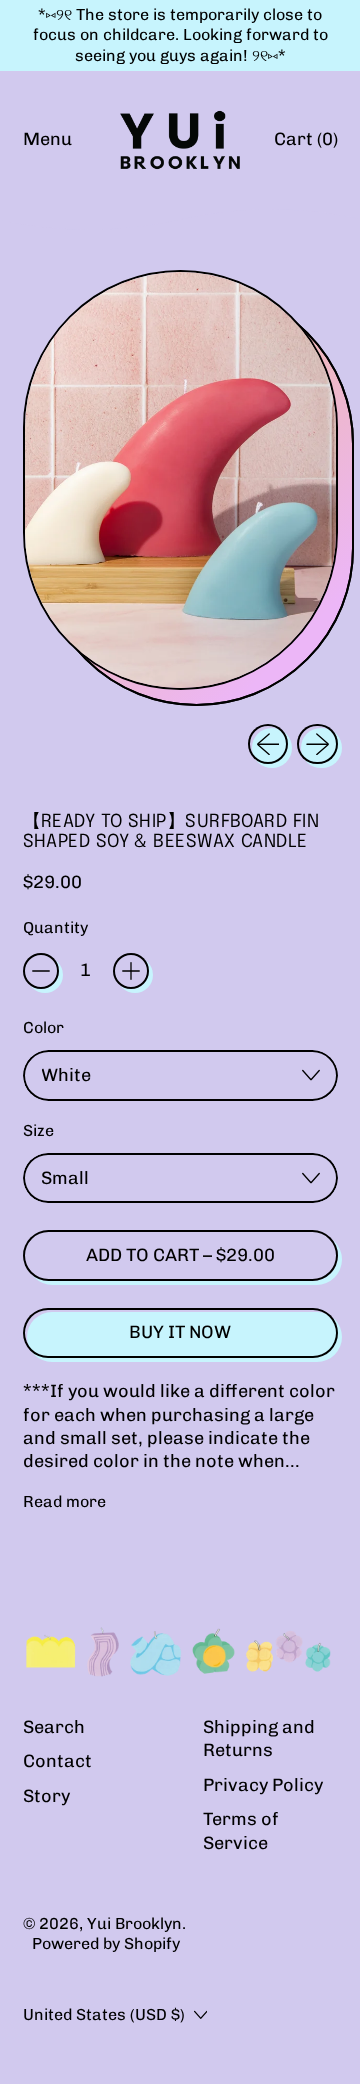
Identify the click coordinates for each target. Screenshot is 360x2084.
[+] (131, 971)
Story (46, 1796)
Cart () (305, 144)
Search (54, 1727)
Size (38, 1130)
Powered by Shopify (106, 1943)
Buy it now (180, 1332)
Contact (57, 1761)
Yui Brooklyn (134, 1923)
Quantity (55, 927)
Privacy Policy (263, 1785)
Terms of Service (241, 1830)
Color (43, 1027)
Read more (64, 1501)
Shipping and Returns (259, 1738)
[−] (41, 971)
